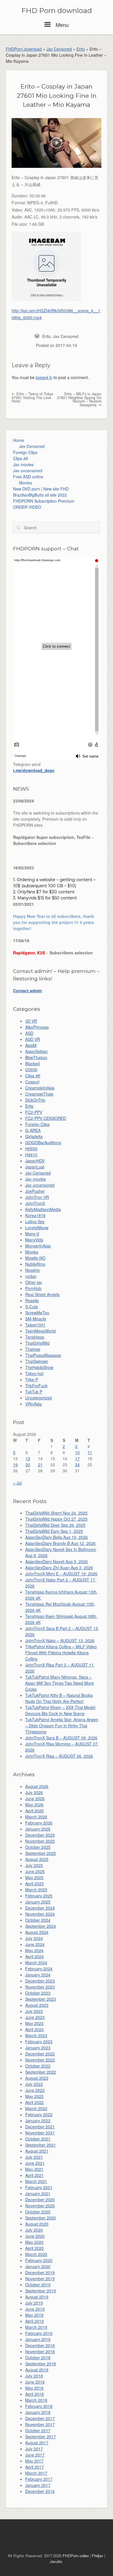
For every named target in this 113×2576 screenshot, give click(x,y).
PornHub (33, 1288)
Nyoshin (33, 1270)
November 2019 (40, 2279)
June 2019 (35, 2309)
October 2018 (38, 2358)
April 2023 (34, 2029)
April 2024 (34, 1956)
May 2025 (34, 1877)
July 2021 (34, 2157)
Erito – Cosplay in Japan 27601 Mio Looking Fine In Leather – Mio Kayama (57, 95)
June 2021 (35, 2163)
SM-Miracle (36, 1319)
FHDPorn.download (24, 49)
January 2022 (38, 2121)
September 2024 (41, 1926)
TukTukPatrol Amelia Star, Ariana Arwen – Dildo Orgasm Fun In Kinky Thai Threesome (62, 1726)
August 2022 (37, 2078)
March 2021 (36, 2181)
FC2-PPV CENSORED (46, 1118)
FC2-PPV (34, 1112)
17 (77, 1458)
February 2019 (39, 2333)
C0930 (31, 1070)
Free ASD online (28, 477)
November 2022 (40, 2060)
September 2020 (41, 2218)
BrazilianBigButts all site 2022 (40, 495)
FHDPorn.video (76, 2556)
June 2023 (35, 2017)
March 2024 (36, 1963)
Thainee (33, 1349)
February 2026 (39, 1823)
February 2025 (39, 1896)
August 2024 (37, 1932)
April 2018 (34, 2394)
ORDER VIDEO (27, 507)
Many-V (32, 1234)
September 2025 (41, 1853)
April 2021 (34, 2175)
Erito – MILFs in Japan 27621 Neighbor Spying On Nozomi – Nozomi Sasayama (79, 399)
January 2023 (38, 2048)
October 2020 (38, 2212)
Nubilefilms (35, 1264)
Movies (26, 483)
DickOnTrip (35, 1100)
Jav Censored (59, 49)
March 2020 (36, 2254)
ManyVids (34, 1240)
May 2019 (34, 2315)
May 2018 (34, 2388)
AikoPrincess (37, 1027)
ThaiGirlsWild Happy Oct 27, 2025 (56, 1519)
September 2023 (41, 1999)
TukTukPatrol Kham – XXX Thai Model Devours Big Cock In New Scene (60, 1710)
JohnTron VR (37, 1197)
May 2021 (34, 2169)
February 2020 (39, 2260)
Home (19, 440)
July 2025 (34, 1865)
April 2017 (34, 2467)
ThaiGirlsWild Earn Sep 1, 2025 (54, 1531)
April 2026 (34, 1811)
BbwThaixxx (36, 1057)
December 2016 (40, 2491)
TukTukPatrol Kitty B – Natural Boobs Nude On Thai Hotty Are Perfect (59, 1698)
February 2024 (39, 1969)
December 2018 (40, 2345)
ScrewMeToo (37, 1313)
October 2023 (38, 1993)
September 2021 (41, 2145)
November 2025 (40, 1841)
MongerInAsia (38, 1246)
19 (15, 1465)
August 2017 (37, 2443)
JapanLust (35, 1167)
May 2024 (34, 1950)
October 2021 (38, 2139)
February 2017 (39, 2479)
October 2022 (38, 2066)
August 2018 (37, 2370)
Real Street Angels (42, 1294)
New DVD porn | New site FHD (41, 489)
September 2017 (41, 2437)
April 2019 (34, 2321)
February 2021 (39, 2187)
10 (77, 1452)
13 (28, 1458)
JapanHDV (35, 1161)
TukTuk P (34, 1392)
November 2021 (40, 2133)
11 (90, 1452)
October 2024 (38, 1920)
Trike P (32, 1379)
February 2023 (39, 2042)
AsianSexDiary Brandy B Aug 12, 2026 (60, 1543)
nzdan (31, 1276)
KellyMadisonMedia (43, 1209)
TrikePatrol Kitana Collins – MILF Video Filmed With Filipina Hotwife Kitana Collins (61, 1653)
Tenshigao (35, 1337)
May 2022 (34, 2096)
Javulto (56, 2561)
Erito (81, 49)
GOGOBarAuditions (43, 1142)
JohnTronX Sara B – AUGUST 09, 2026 (61, 1738)
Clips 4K (21, 458)
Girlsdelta (34, 1136)
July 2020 (34, 2230)
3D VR (31, 1021)
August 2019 (37, 2297)
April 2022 (34, 2102)
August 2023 (37, 2005)
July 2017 (34, 2449)
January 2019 (38, 2339)
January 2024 (38, 1975)
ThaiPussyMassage (43, 1355)
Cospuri (32, 1082)
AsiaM (31, 1045)
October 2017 (38, 2430)
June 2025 (35, 1871)
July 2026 (34, 1792)
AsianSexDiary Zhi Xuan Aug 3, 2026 (59, 1568)
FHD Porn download (57, 11)
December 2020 (40, 2200)
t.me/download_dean (34, 770)
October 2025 (38, 1847)
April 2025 (34, 1884)
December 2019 (40, 2272)
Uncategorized (39, 1398)
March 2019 (36, 2327)
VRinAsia (33, 1404)
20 (28, 1465)
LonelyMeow (37, 1228)
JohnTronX (35, 1203)
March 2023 (36, 2035)
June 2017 (35, 2455)
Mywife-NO (35, 1258)
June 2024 (35, 1944)
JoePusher (35, 1191)
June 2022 (35, 2090)
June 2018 (35, 2382)
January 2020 (38, 2266)
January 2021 (38, 2193)
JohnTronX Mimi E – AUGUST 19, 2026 (61, 1574)
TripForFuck (36, 1386)
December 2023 (40, 1981)
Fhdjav (97, 2556)
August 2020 (37, 2224)
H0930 (31, 1149)
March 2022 (36, 2108)
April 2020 (34, 2248)
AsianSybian (37, 1051)
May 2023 (34, 2023)
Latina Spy (35, 1221)
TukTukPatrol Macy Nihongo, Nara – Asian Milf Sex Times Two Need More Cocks (60, 1683)
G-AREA (33, 1130)
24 (77, 1465)
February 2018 (39, 2406)
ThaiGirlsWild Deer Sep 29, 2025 (55, 1525)
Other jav (34, 1282)
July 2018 (34, 2376)
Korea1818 (35, 1215)
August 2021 (37, 2151)
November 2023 (40, 1987)
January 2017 (38, 2485)
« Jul (17, 1483)
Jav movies (23, 464)
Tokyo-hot (34, 1373)
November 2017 (40, 2424)
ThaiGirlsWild (37, 1343)
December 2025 (40, 1835)
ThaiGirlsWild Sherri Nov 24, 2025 (56, 1513)
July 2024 (34, 1938)
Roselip (32, 1300)
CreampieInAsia (40, 1088)
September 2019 (41, 2291)
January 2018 (38, 2412)
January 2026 (38, 1829)
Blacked (32, 1063)
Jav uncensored (28, 471)
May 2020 (34, 2242)
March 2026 (36, 1817)
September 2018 (41, 2364)
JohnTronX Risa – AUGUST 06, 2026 (59, 1756)
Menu (61, 25)
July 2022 (34, 2084)
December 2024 (40, 1908)
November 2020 (40, 2206)
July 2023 (34, 2011)
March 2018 (36, 2400)
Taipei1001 (35, 1325)
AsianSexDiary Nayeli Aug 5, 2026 (57, 1561)
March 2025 (36, 1890)
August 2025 (37, 1859)
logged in (44, 377)
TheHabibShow (39, 1367)
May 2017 (34, 2461)
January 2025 (38, 1902)
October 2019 (38, 2285)
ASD (29, 1033)
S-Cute (32, 1307)
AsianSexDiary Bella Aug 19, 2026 (57, 1537)
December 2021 (40, 2127)
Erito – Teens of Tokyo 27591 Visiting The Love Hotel (32, 397)
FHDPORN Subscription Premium (44, 501)
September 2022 (41, 2072)
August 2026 (37, 1786)
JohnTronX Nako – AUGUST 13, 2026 (60, 1640)
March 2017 (36, 2473)
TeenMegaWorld (40, 1331)
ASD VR (33, 1039)
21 (40, 1465)
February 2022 (39, 2114)
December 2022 (40, 2054)
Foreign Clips (25, 452)
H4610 (31, 1155)
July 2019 (34, 2303)
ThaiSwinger (37, 1361)
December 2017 (40, 2418)
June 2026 (35, 1798)
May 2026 (34, 1805)
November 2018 (40, 2351)
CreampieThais (39, 1094)
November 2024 (40, 1914)
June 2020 (35, 2236)
